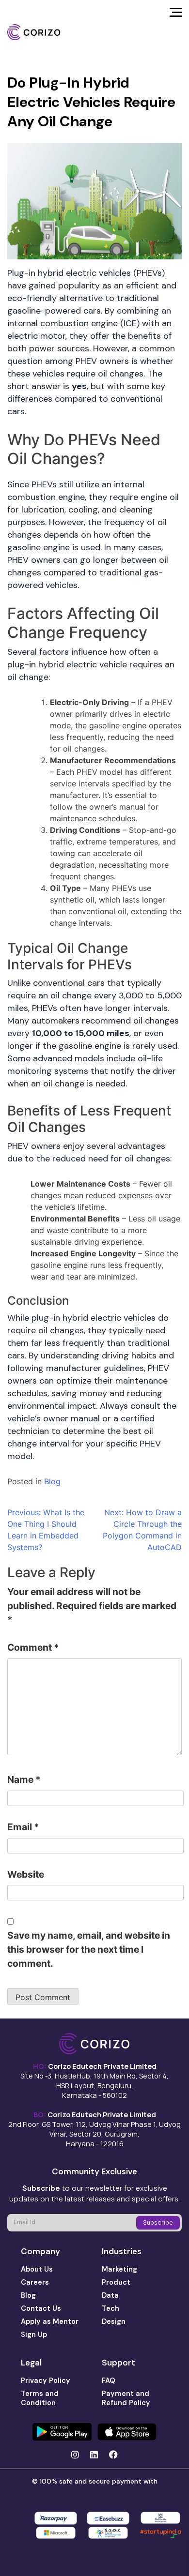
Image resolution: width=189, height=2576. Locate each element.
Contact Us (41, 2308)
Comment (33, 1647)
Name (24, 1779)
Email (23, 1827)
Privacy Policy (46, 2380)
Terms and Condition (40, 2398)
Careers (35, 2282)
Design (114, 2321)
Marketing (119, 2269)
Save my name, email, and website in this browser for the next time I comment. (89, 1949)
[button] (176, 15)
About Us (37, 2269)
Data (110, 2295)
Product (116, 2282)
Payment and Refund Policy (126, 2398)
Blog (52, 1481)
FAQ (109, 2380)
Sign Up (34, 2335)
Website (26, 1874)
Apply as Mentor (50, 2321)
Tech (110, 2308)
